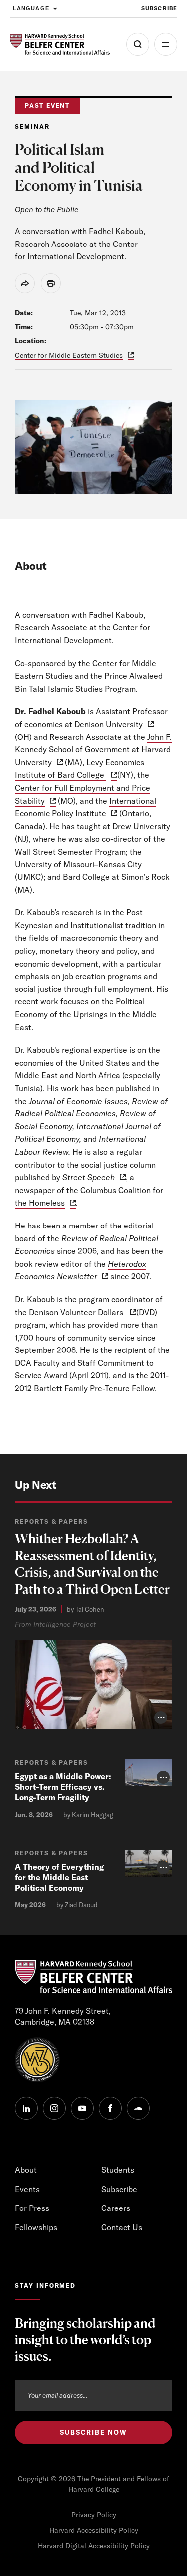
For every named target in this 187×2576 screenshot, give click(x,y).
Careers (116, 2208)
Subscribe (159, 8)
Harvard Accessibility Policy (94, 2530)
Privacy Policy (94, 2515)
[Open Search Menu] (138, 44)
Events (27, 2189)
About (26, 2170)
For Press (32, 2208)
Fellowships (36, 2227)
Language (31, 8)
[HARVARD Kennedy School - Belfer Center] (60, 45)
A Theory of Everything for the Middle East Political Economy (59, 1877)
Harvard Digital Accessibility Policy (94, 2546)
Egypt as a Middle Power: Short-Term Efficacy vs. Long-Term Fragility (63, 1787)
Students (118, 2170)
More (166, 44)
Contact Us (122, 2227)
